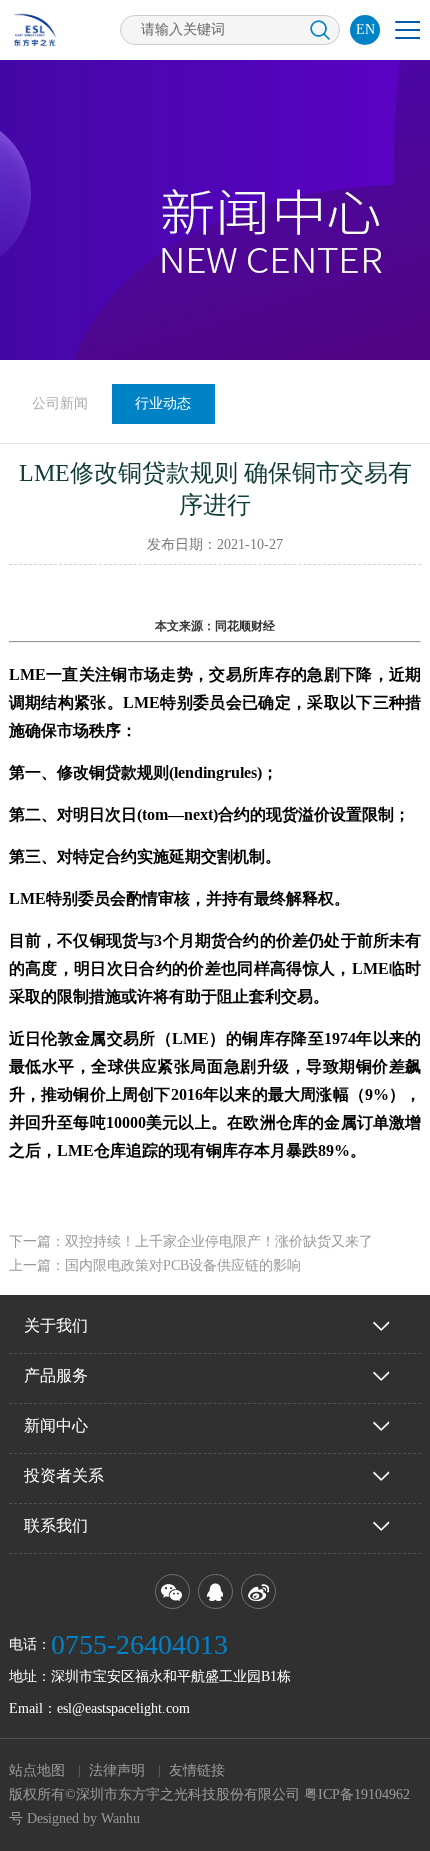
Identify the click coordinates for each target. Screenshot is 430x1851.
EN (365, 29)
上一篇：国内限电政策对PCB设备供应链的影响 (155, 1265)
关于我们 (56, 1325)
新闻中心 (56, 1425)
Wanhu (120, 1818)
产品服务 (56, 1375)
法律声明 (117, 1770)
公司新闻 (60, 403)
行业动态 (163, 403)
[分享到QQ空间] (215, 1591)
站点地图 (37, 1770)
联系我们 (56, 1525)
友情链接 (197, 1770)
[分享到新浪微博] (258, 1591)
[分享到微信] (172, 1591)
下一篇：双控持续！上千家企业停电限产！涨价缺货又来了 (191, 1241)
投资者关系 (64, 1475)
